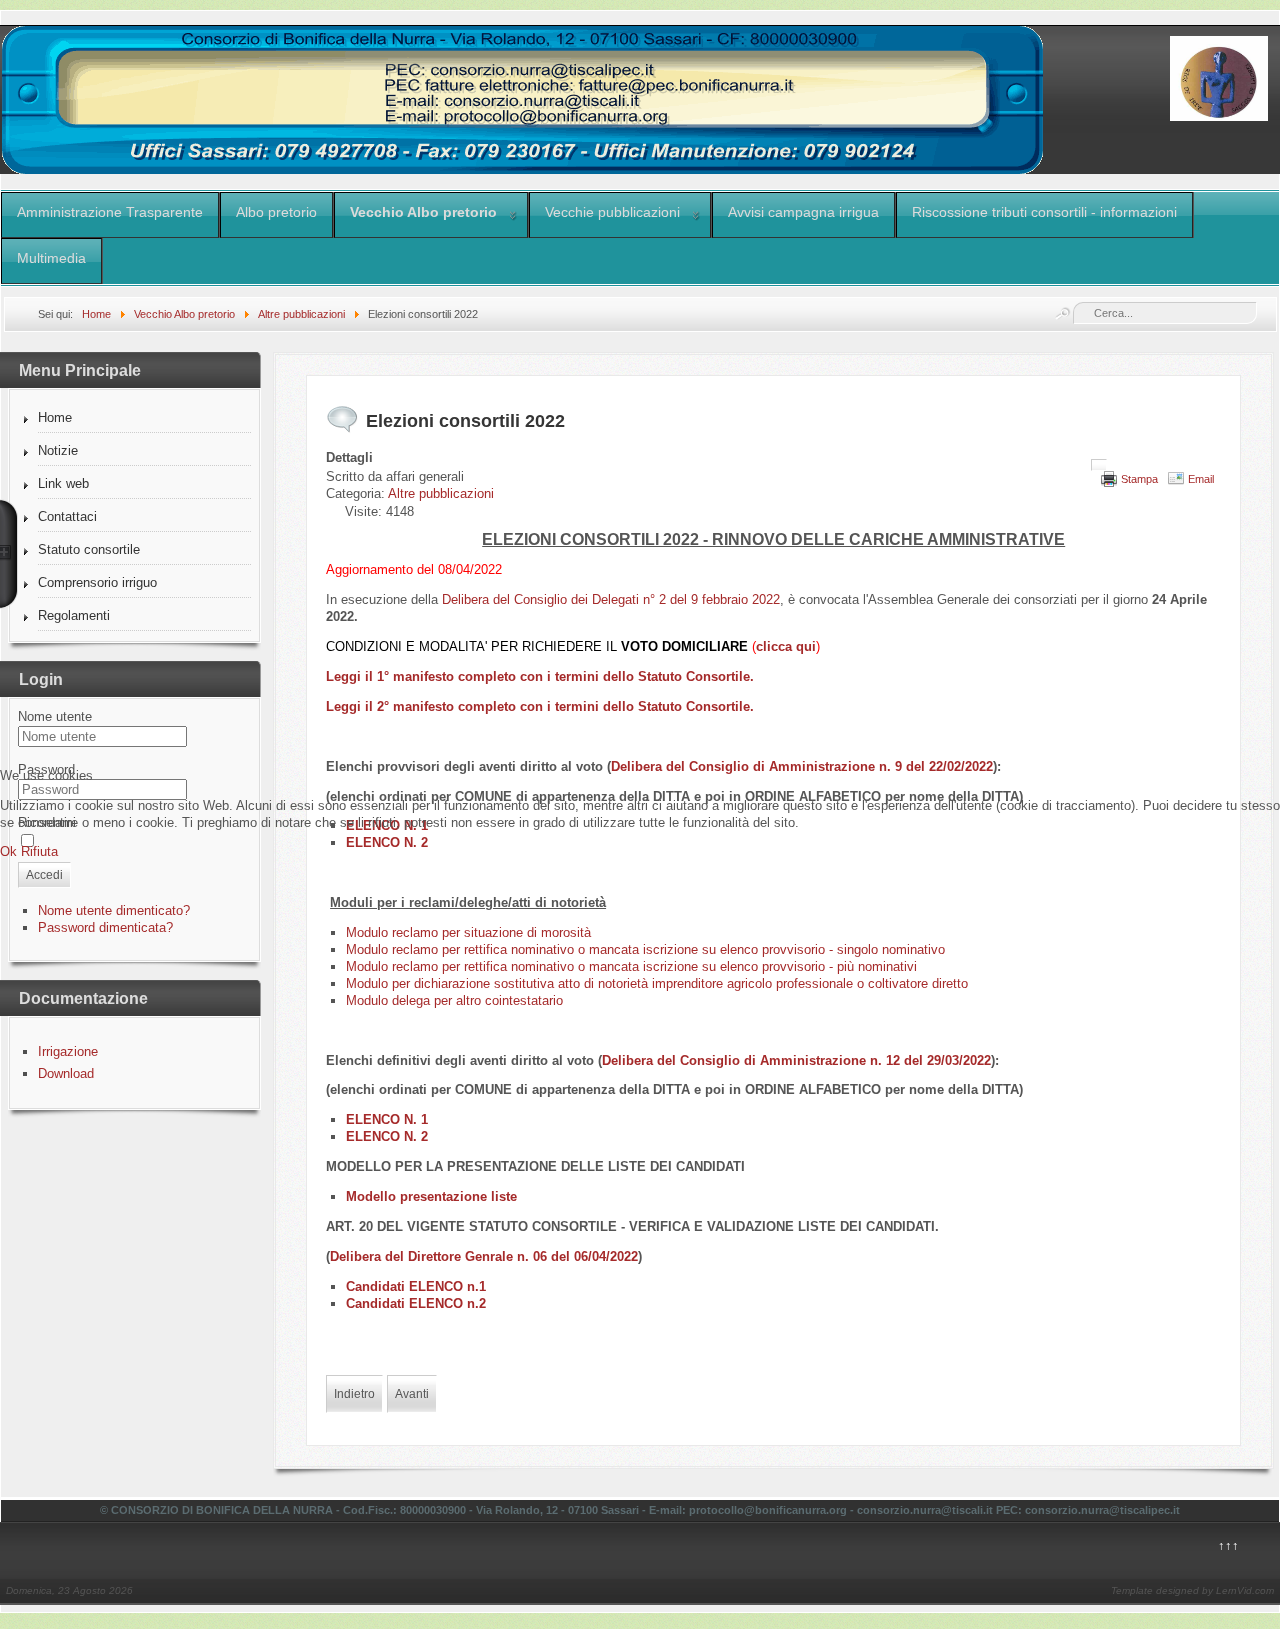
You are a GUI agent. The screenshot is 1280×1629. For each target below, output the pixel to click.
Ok (8, 851)
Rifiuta (39, 851)
